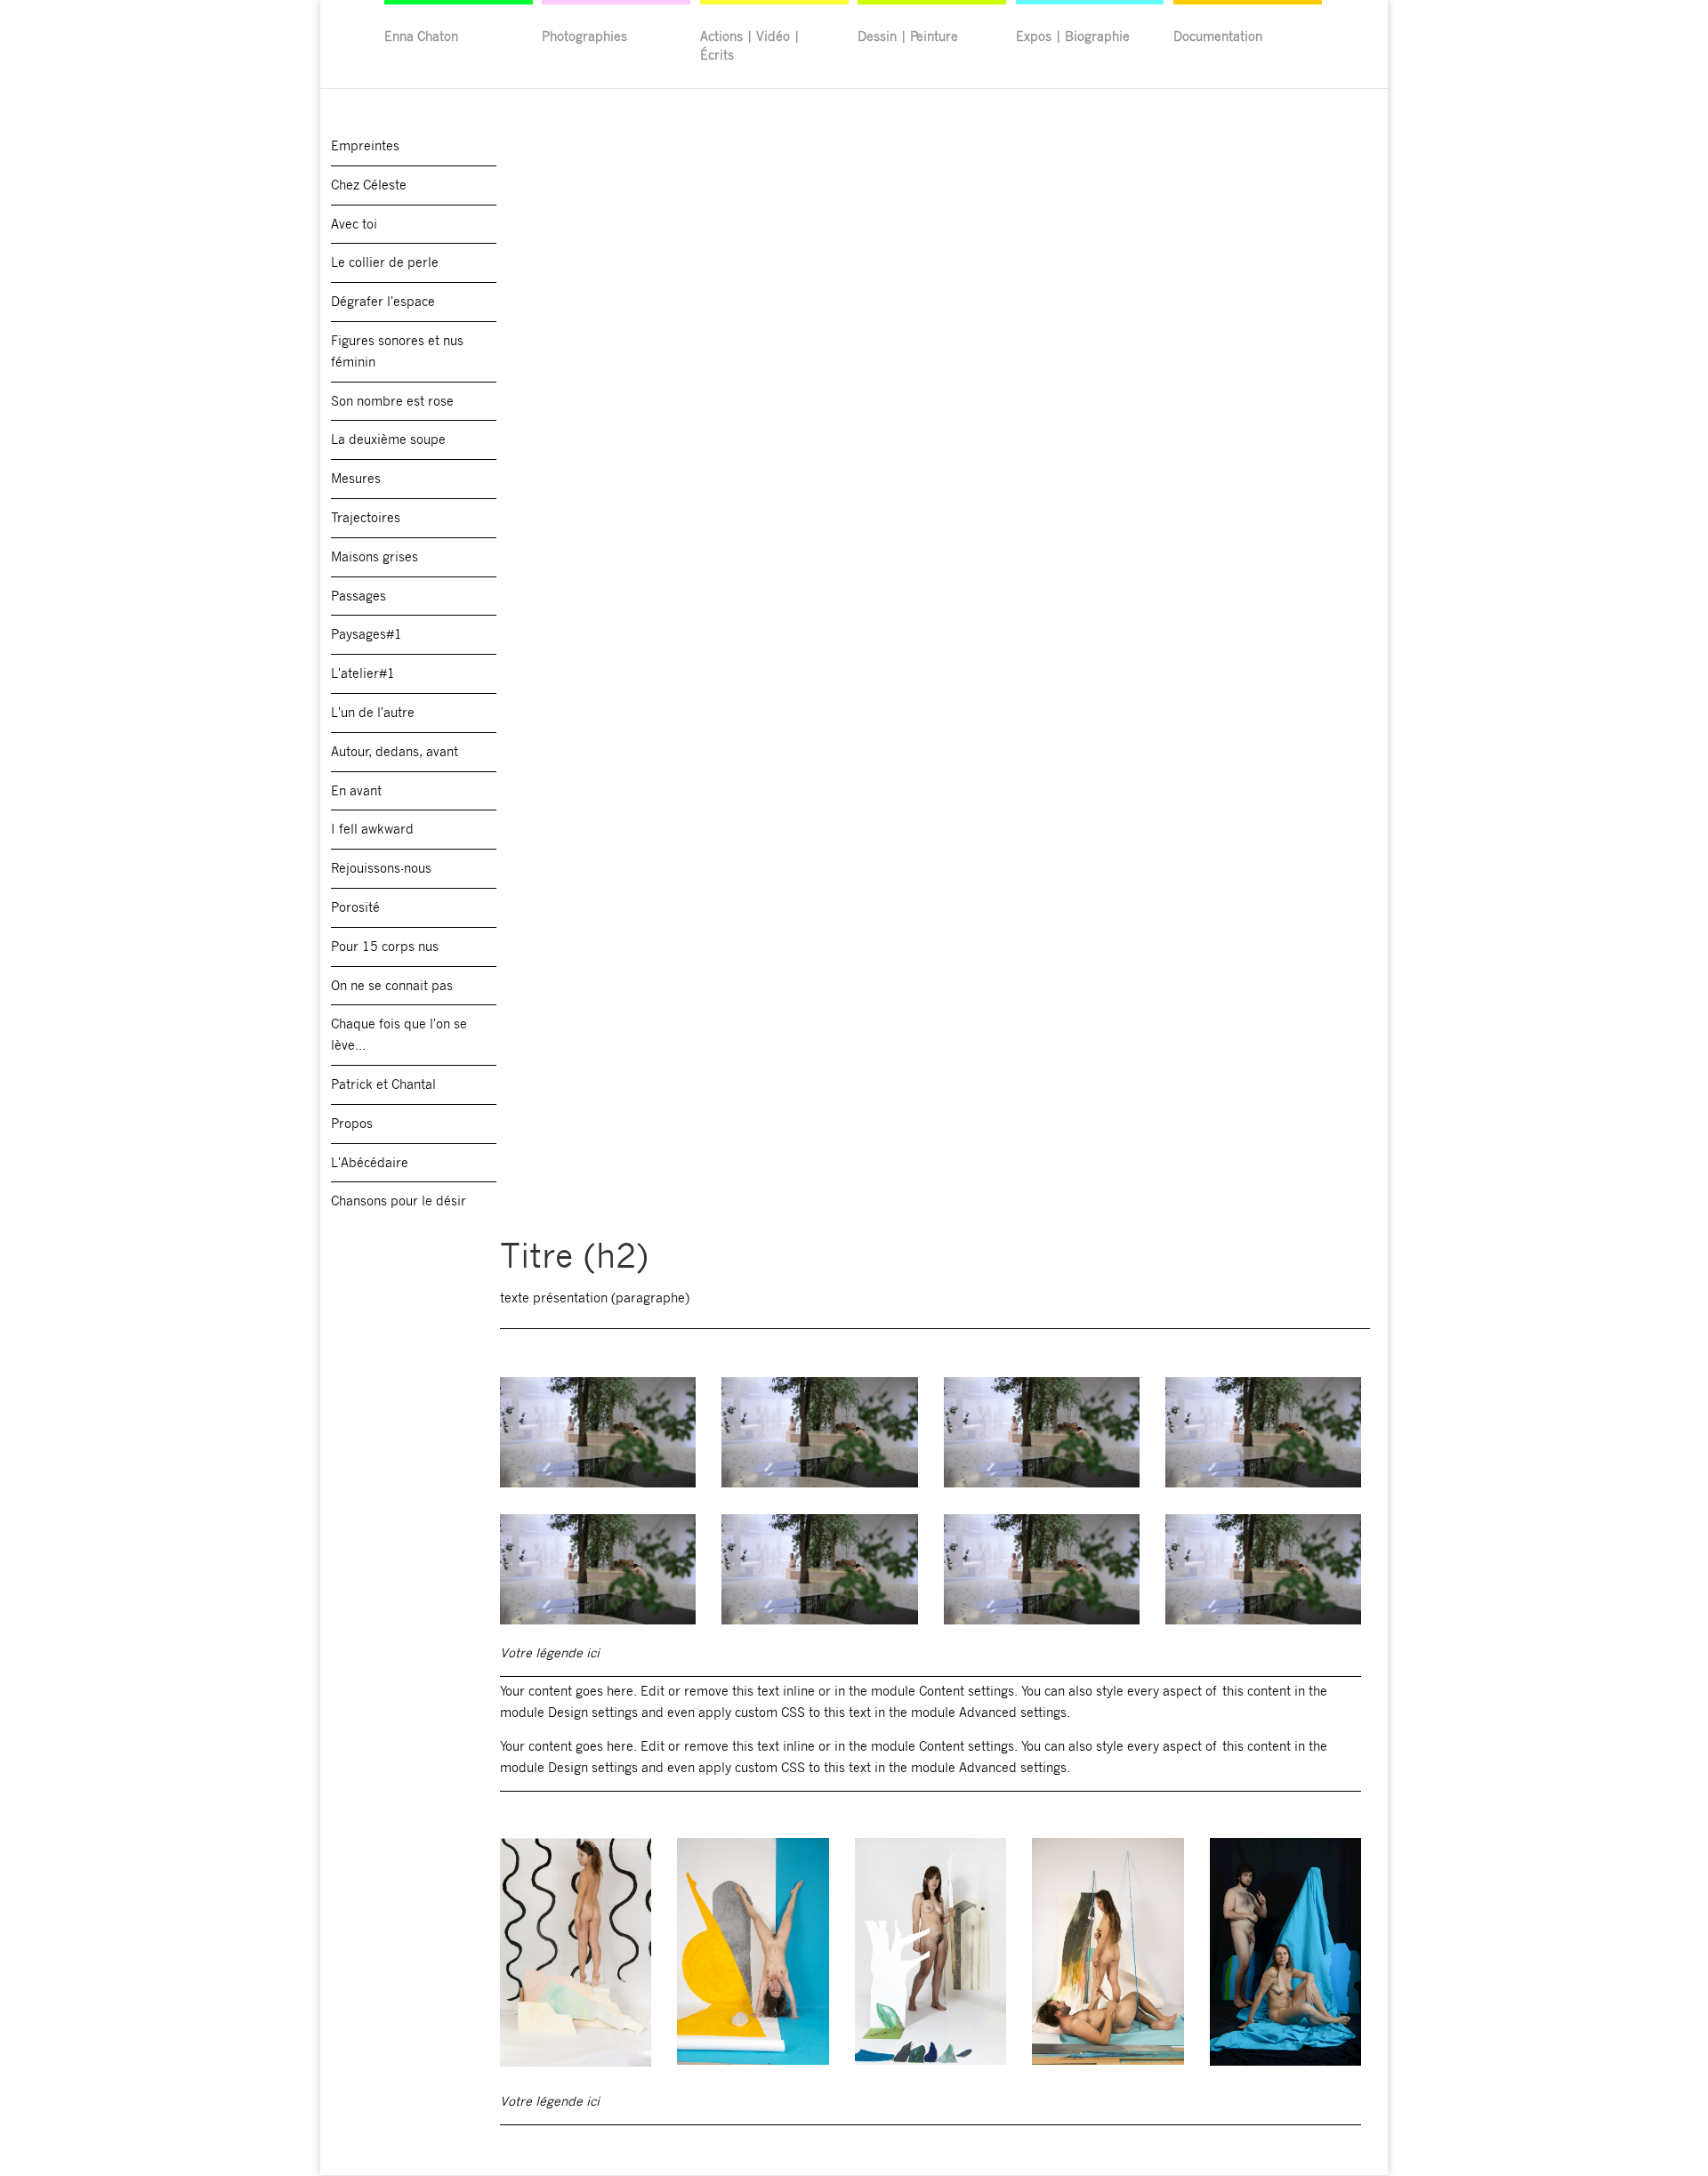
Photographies (584, 36)
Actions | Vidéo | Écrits (750, 45)
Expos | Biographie (1073, 36)
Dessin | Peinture (908, 36)
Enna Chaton (421, 36)
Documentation (1218, 36)
